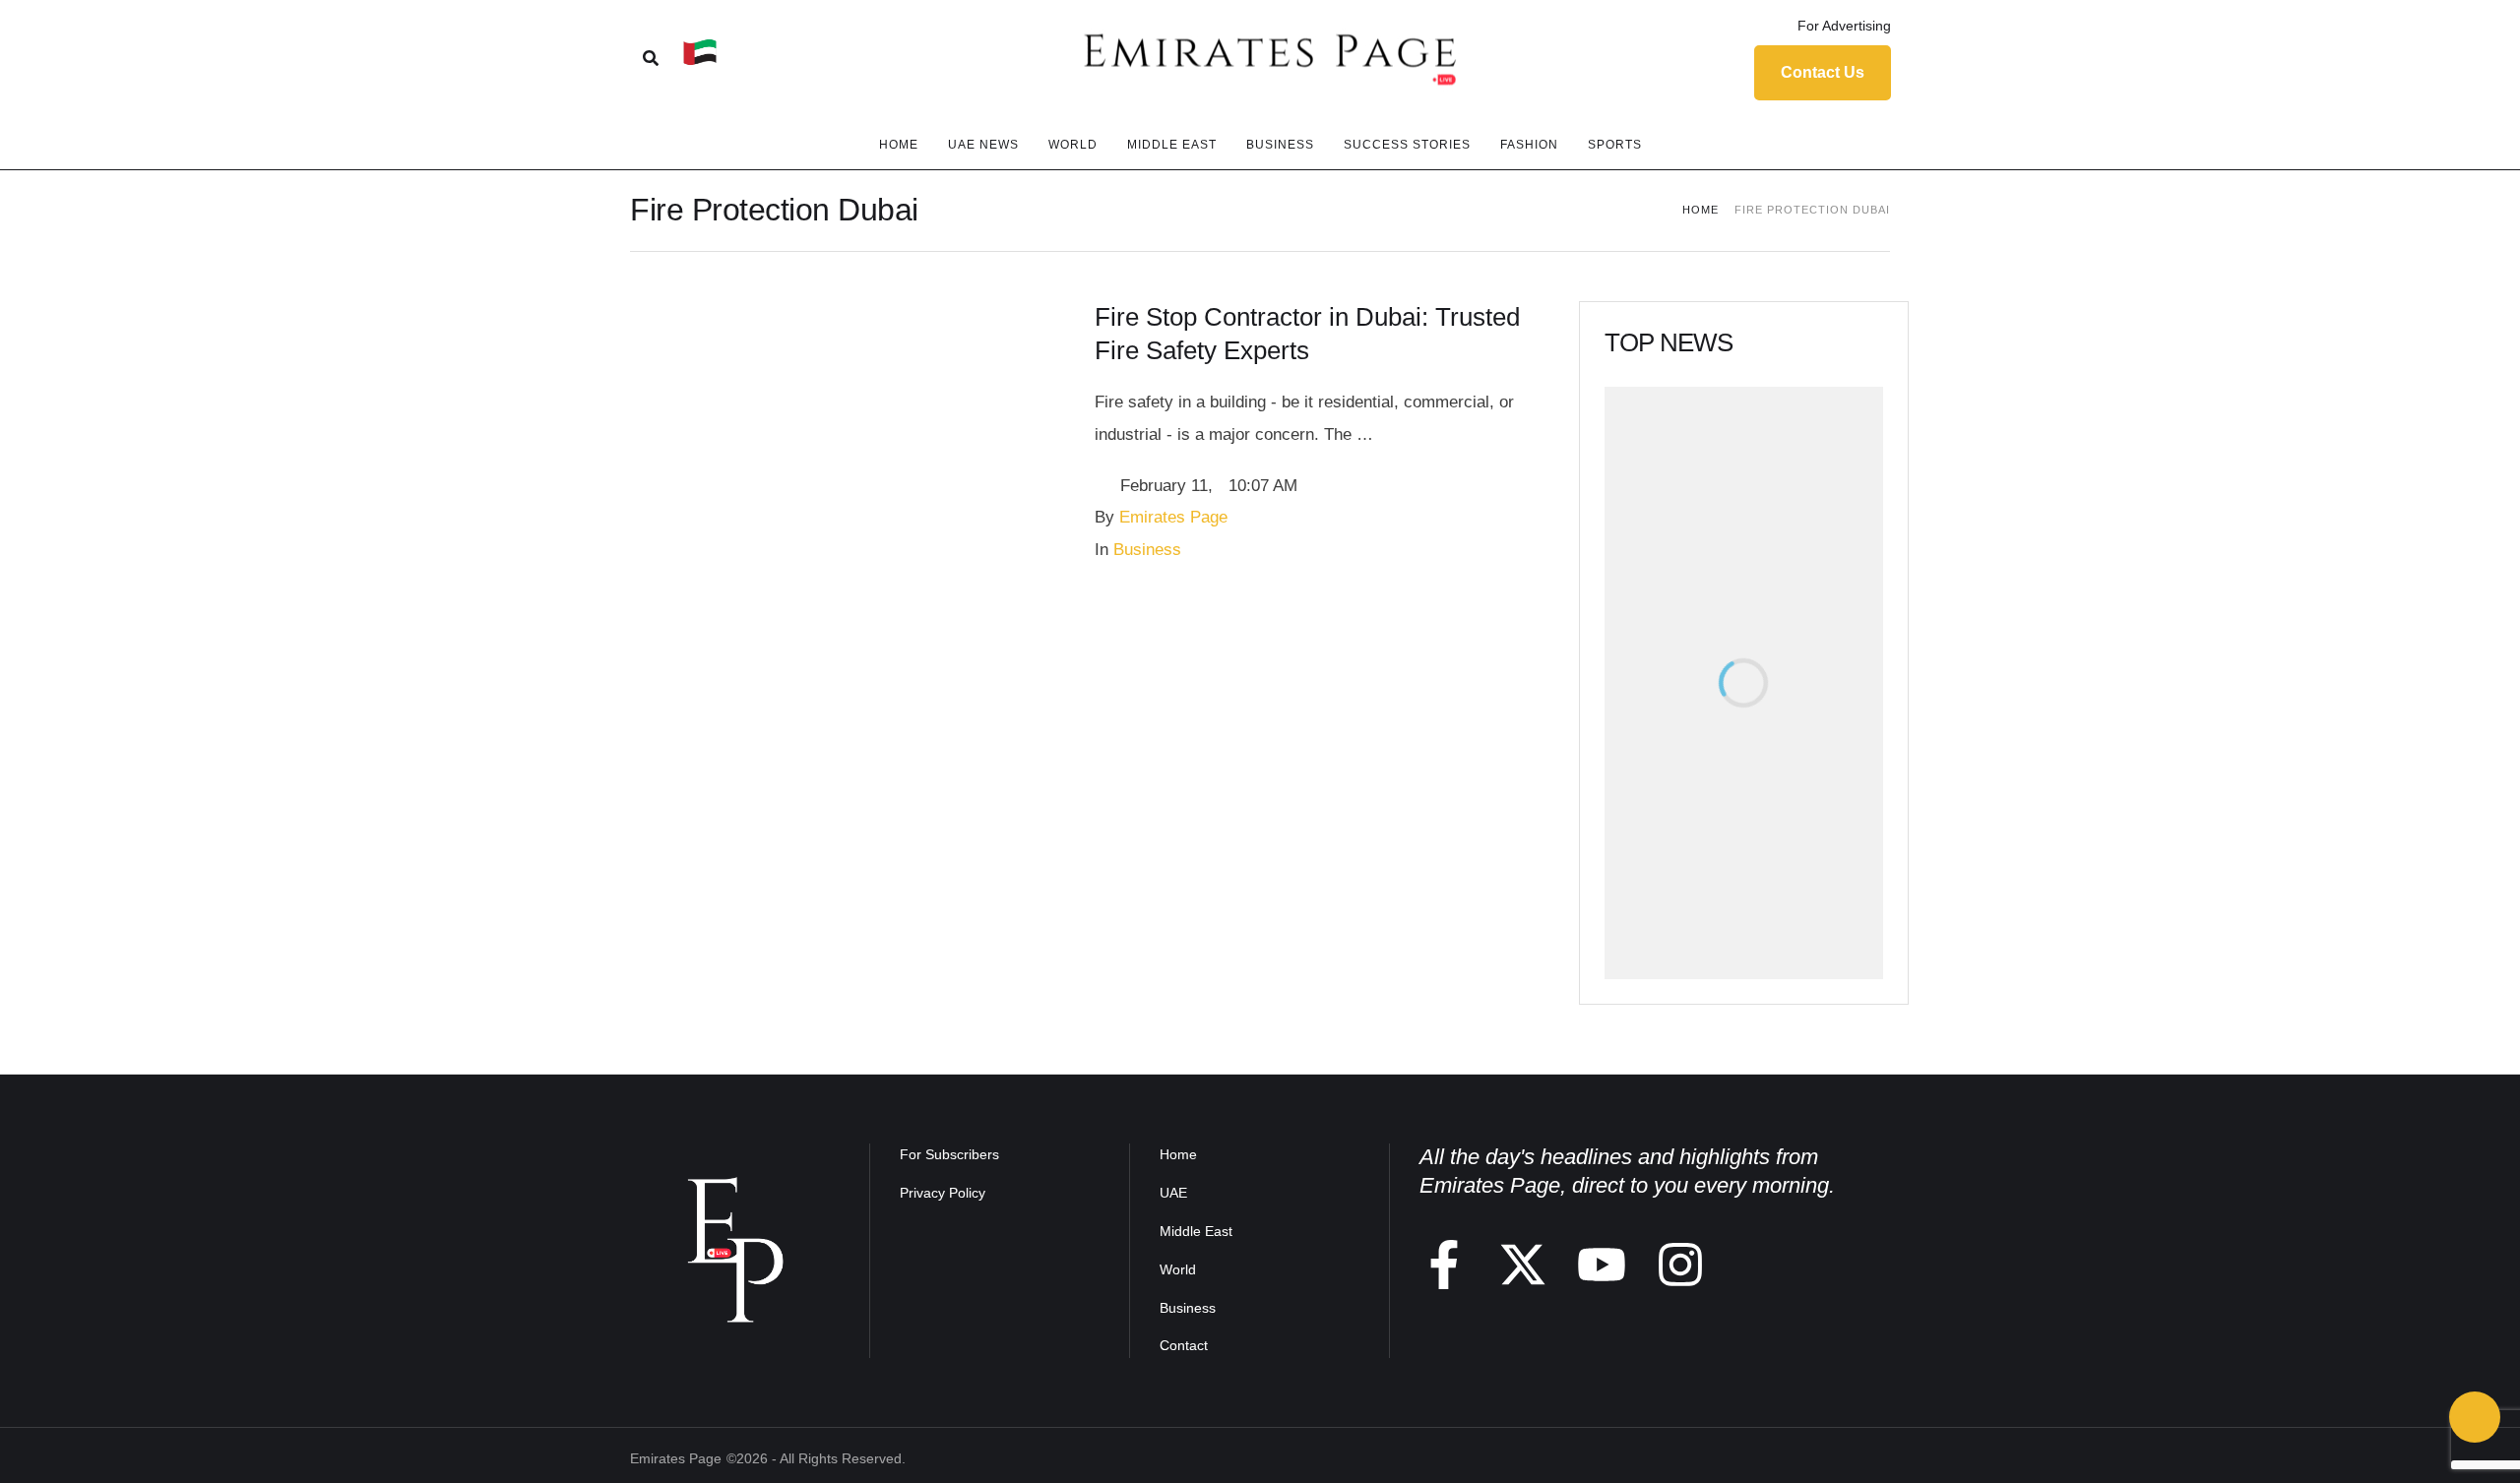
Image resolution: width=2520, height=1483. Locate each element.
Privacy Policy (943, 1193)
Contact (1184, 1345)
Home (1701, 210)
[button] (1832, 27)
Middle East (1196, 1231)
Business (1188, 1308)
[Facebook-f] (1444, 1265)
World (1178, 1269)
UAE (1173, 1193)
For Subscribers (949, 1154)
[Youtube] (1602, 1265)
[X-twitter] (1523, 1265)
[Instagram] (1680, 1265)
